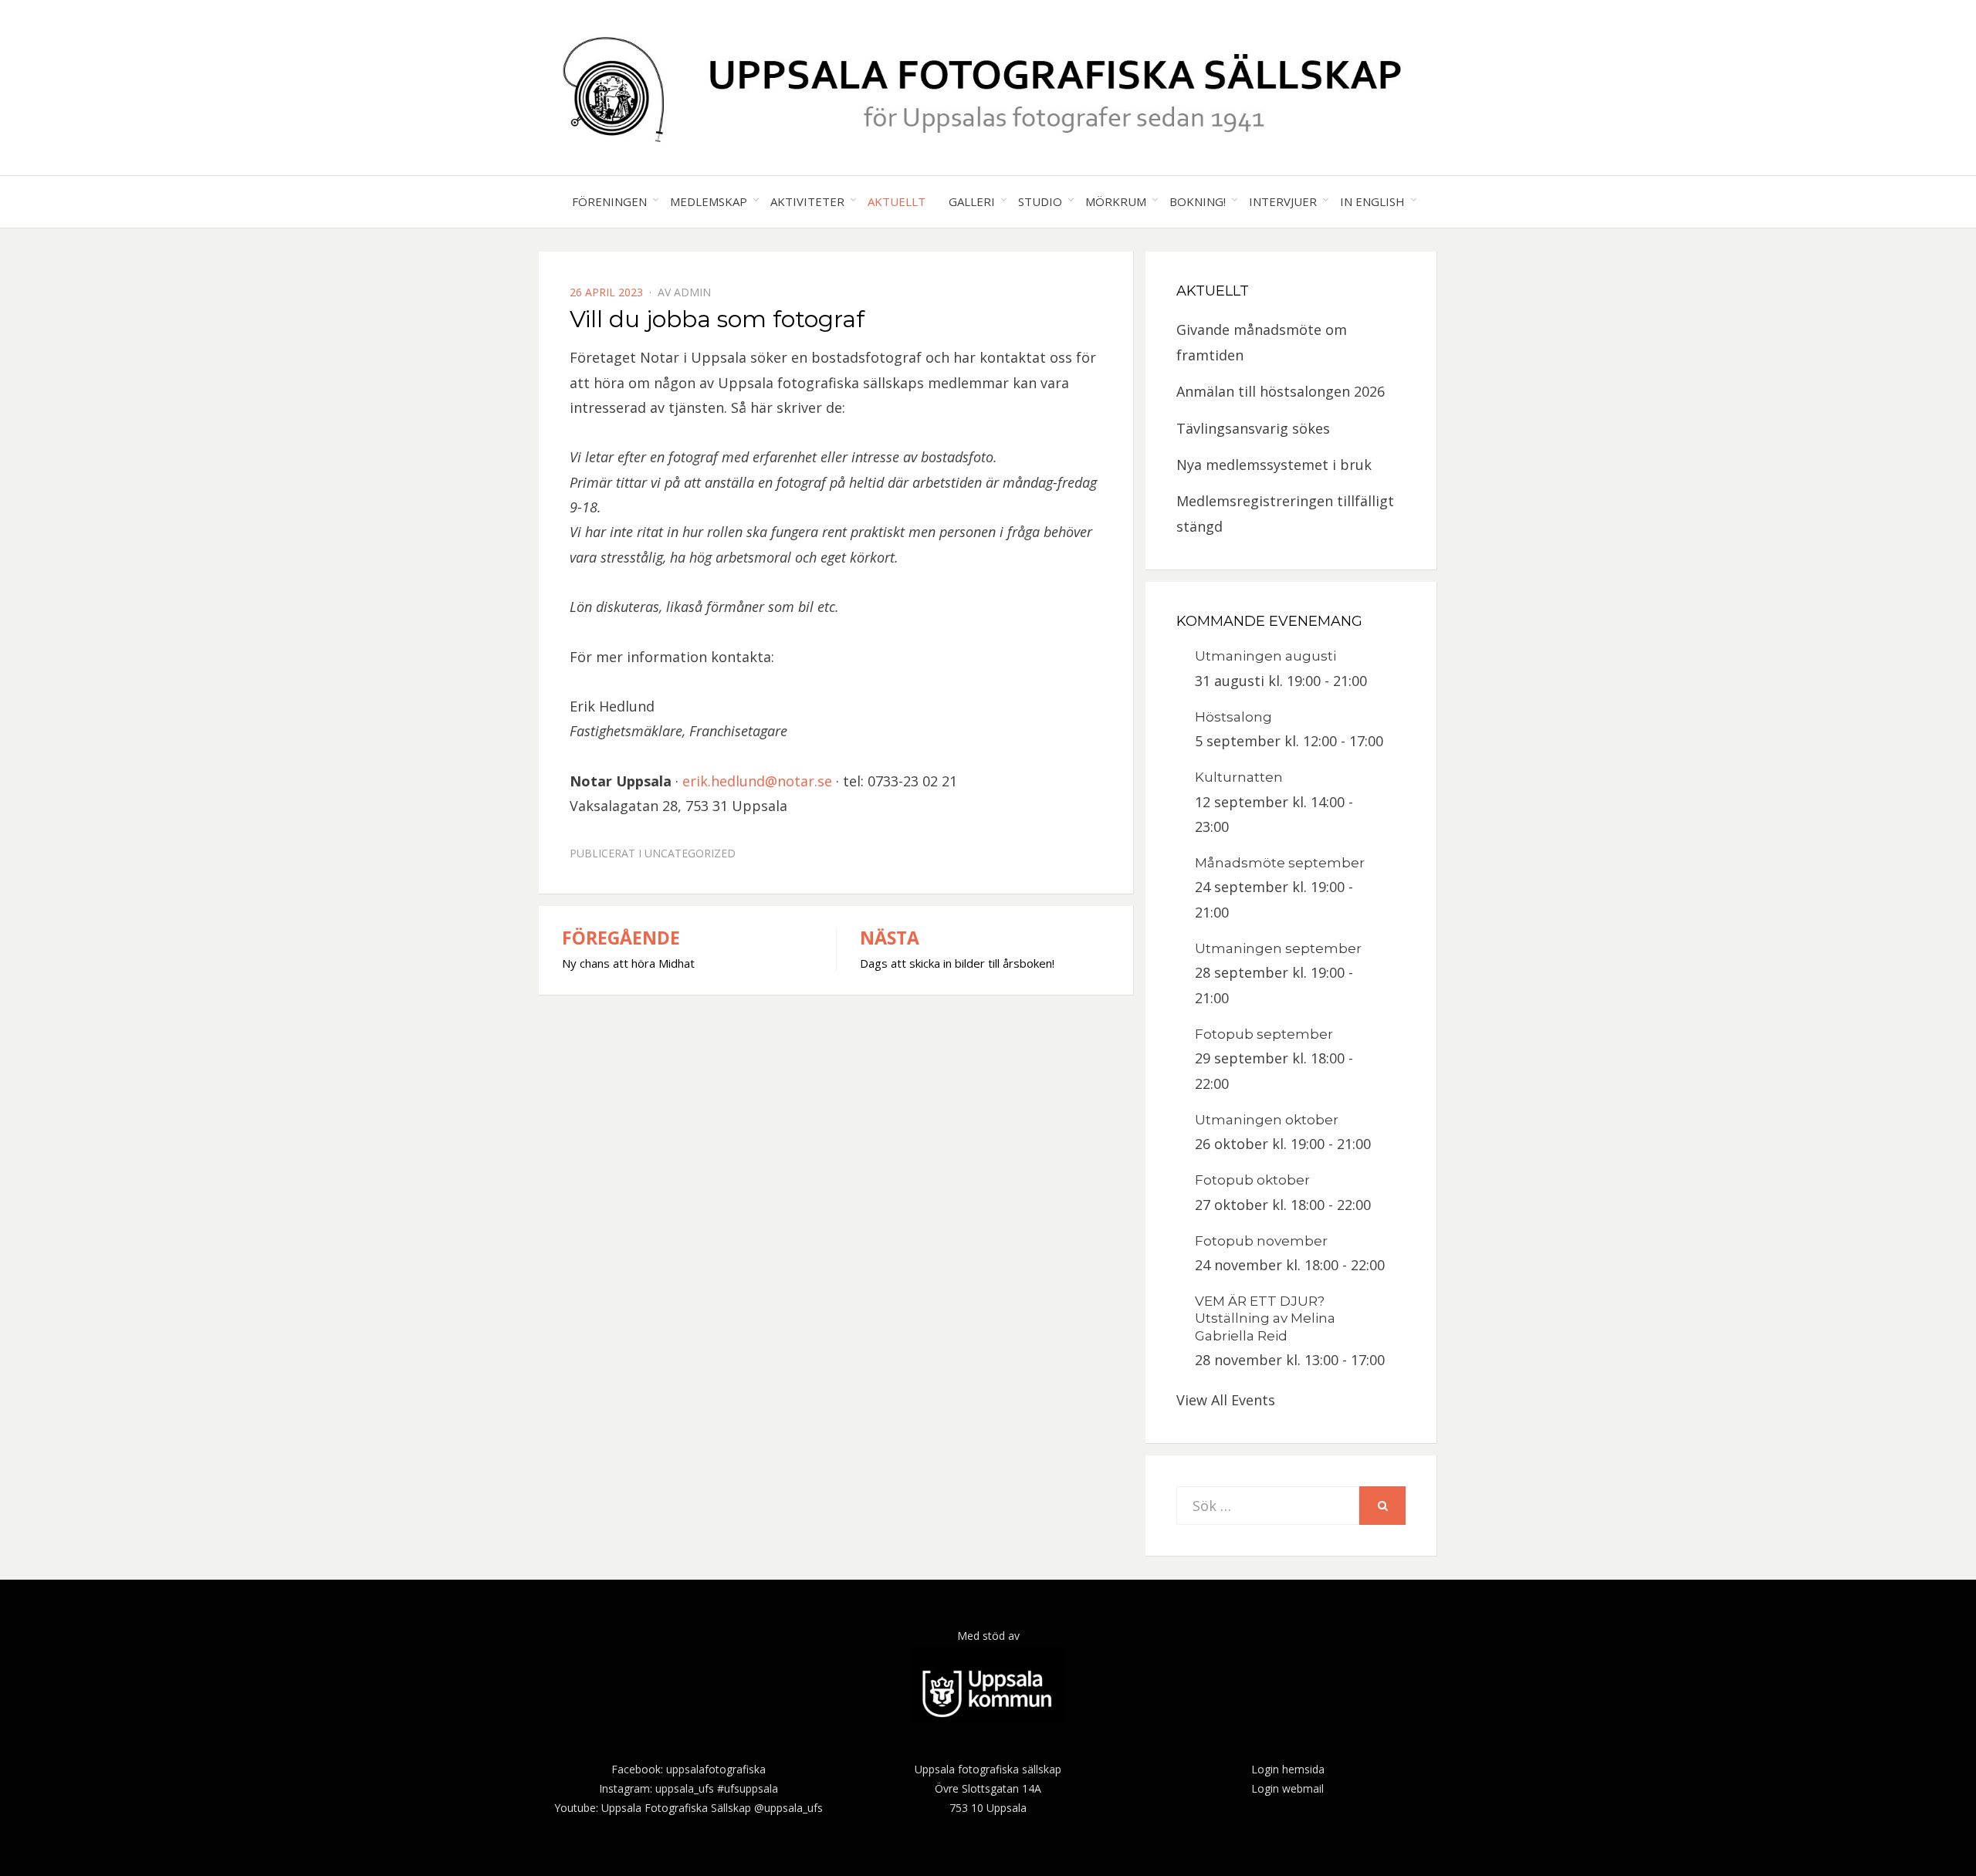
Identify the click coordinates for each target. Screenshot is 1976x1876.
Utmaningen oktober (1267, 1120)
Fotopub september (1264, 1034)
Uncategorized (690, 853)
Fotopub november (1261, 1241)
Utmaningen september (1278, 948)
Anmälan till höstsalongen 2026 (1281, 391)
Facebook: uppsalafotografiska (689, 1769)
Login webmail (1287, 1788)
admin (692, 292)
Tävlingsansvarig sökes (1253, 428)
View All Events (1226, 1400)
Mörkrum (1116, 201)
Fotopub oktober (1252, 1180)
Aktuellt (897, 201)
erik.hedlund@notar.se (757, 781)
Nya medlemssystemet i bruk (1274, 465)
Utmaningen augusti (1265, 656)
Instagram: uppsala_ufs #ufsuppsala (689, 1788)
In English (1372, 201)
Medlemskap (709, 201)
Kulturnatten (1239, 777)
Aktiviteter (807, 201)
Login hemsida (1288, 1769)
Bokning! (1198, 201)
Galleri (972, 201)
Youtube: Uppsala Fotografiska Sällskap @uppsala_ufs (689, 1808)
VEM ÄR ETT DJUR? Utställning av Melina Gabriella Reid (1265, 1318)
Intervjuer (1283, 201)
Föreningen (609, 201)
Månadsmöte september (1280, 863)
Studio (1040, 201)
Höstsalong (1233, 717)
